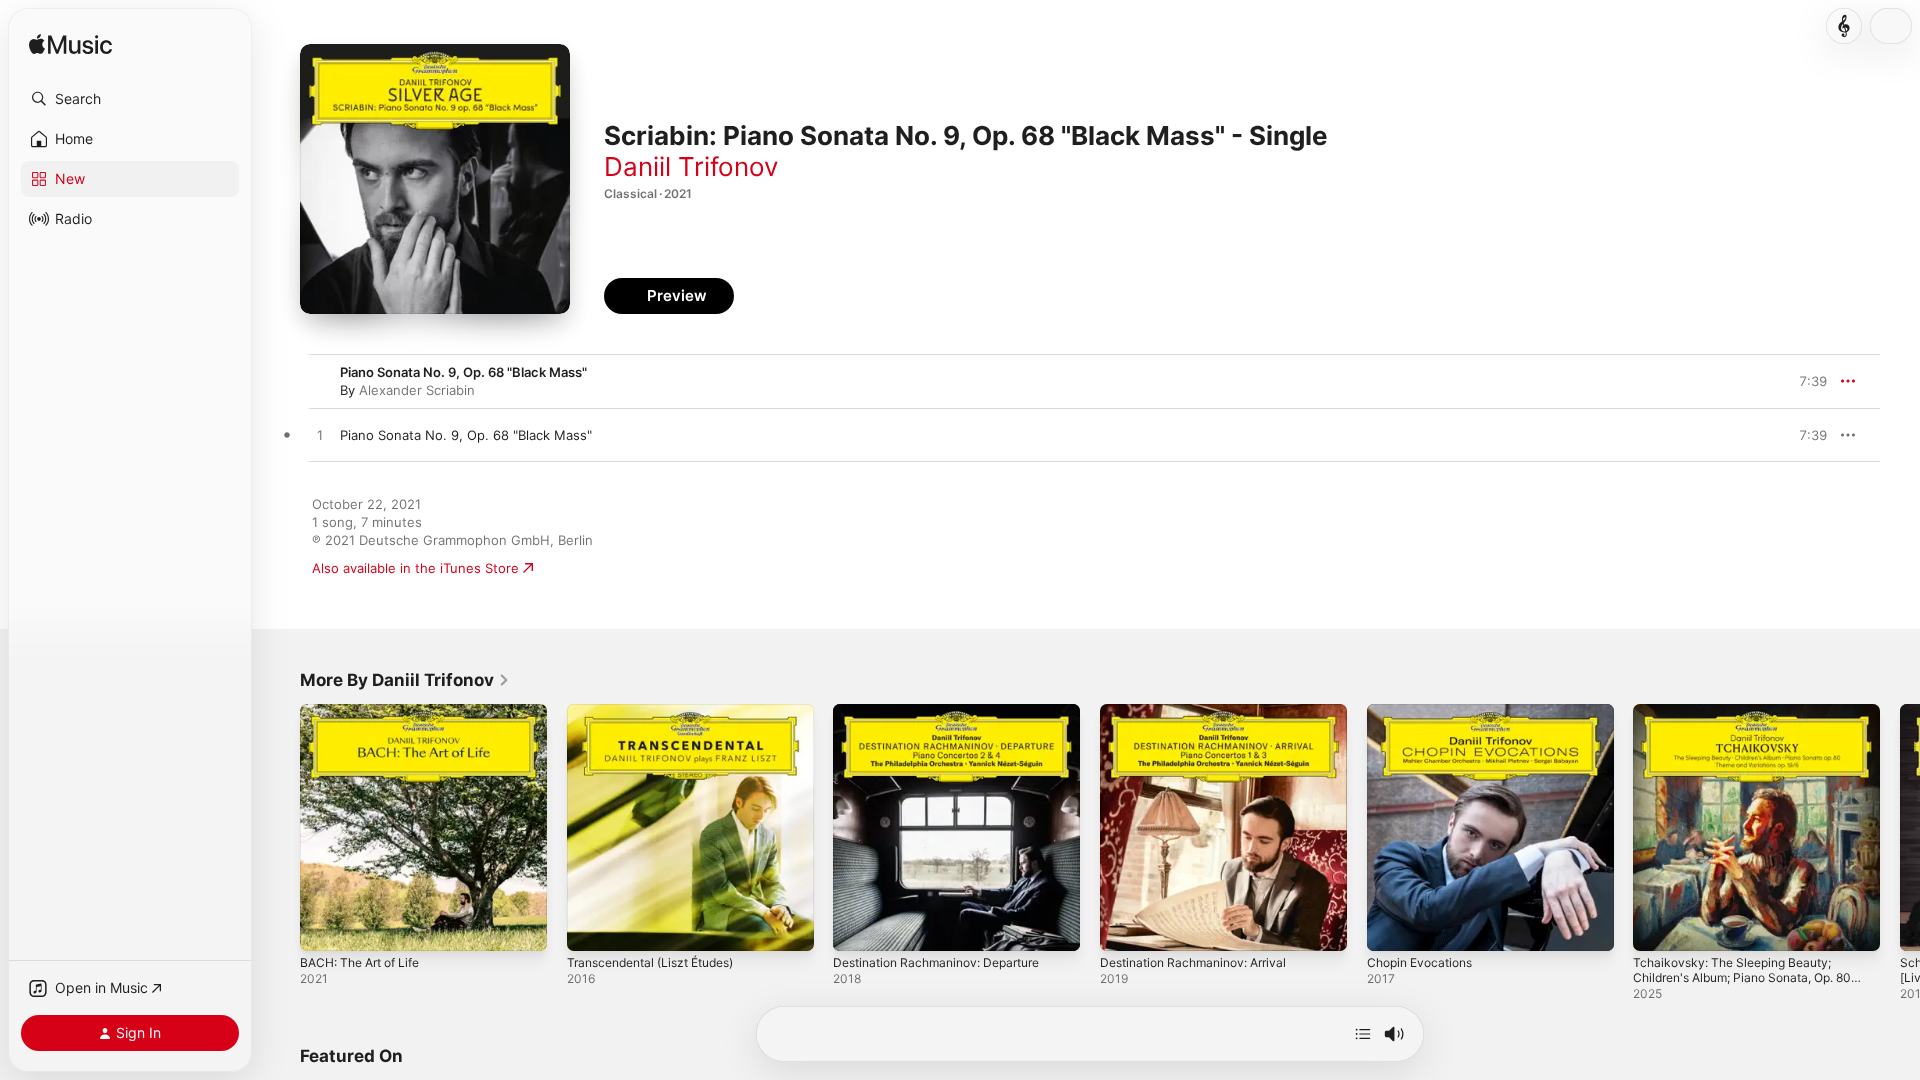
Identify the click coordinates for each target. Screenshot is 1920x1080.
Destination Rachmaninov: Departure (947, 712)
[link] (405, 680)
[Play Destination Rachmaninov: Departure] (858, 926)
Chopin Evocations (1425, 712)
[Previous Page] (280, 827)
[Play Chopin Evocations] (1392, 926)
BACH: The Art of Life (367, 712)
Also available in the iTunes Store (415, 568)
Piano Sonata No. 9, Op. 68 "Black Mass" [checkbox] (466, 435)
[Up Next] (1363, 1034)
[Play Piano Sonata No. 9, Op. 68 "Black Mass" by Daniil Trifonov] (320, 436)
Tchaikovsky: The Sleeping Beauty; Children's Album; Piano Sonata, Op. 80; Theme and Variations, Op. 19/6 (1745, 728)
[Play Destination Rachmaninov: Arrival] (1125, 926)
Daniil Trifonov (691, 166)
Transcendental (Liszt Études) (660, 712)
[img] (70, 45)
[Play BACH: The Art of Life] (325, 926)
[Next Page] (1900, 827)
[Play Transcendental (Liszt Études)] (592, 926)
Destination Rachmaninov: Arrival (1202, 712)
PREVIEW (1805, 435)
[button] (130, 99)
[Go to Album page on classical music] (1844, 26)
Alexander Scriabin (417, 390)
